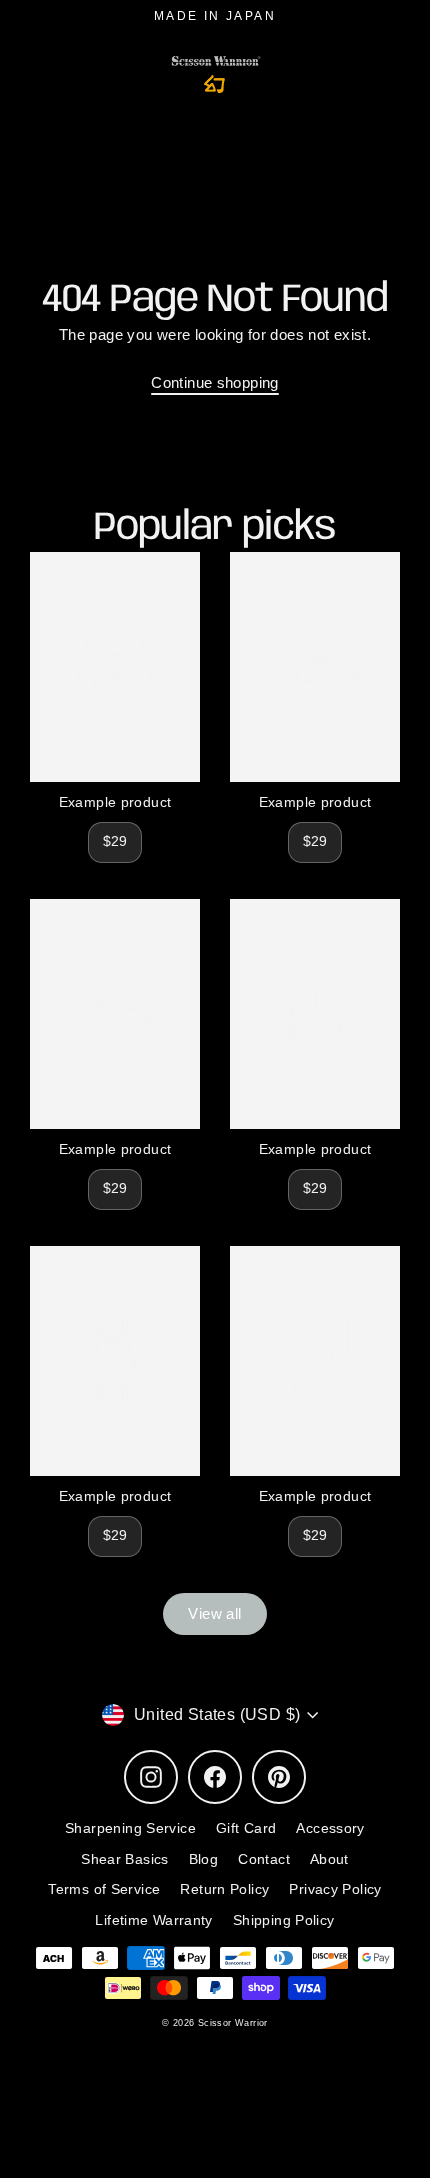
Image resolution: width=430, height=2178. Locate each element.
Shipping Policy (284, 1920)
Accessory (330, 1828)
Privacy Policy (335, 1889)
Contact (264, 1859)
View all (214, 1613)
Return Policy (224, 1889)
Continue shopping (215, 382)
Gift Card (246, 1828)
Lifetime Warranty (154, 1920)
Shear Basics (125, 1859)
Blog (204, 1859)
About (329, 1859)
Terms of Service (104, 1889)
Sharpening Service (130, 1828)
